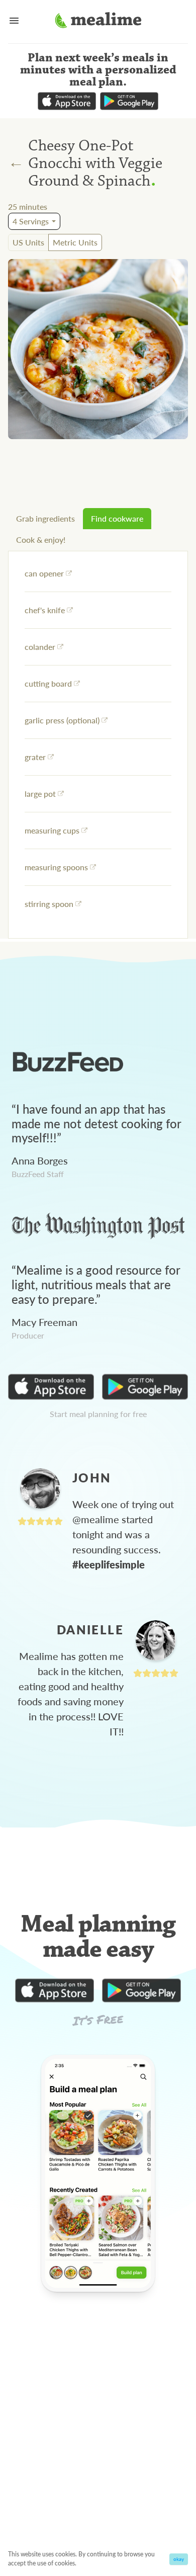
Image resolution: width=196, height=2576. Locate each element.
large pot (40, 794)
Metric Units (75, 242)
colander (40, 647)
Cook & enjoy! (41, 539)
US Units (28, 242)
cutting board (48, 683)
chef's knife (45, 610)
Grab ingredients (45, 518)
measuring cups (52, 830)
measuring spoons (56, 867)
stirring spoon (49, 904)
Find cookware (117, 518)
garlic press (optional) (62, 720)
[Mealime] (98, 22)
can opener (44, 573)
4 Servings (31, 221)
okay (179, 2559)
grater (35, 757)
